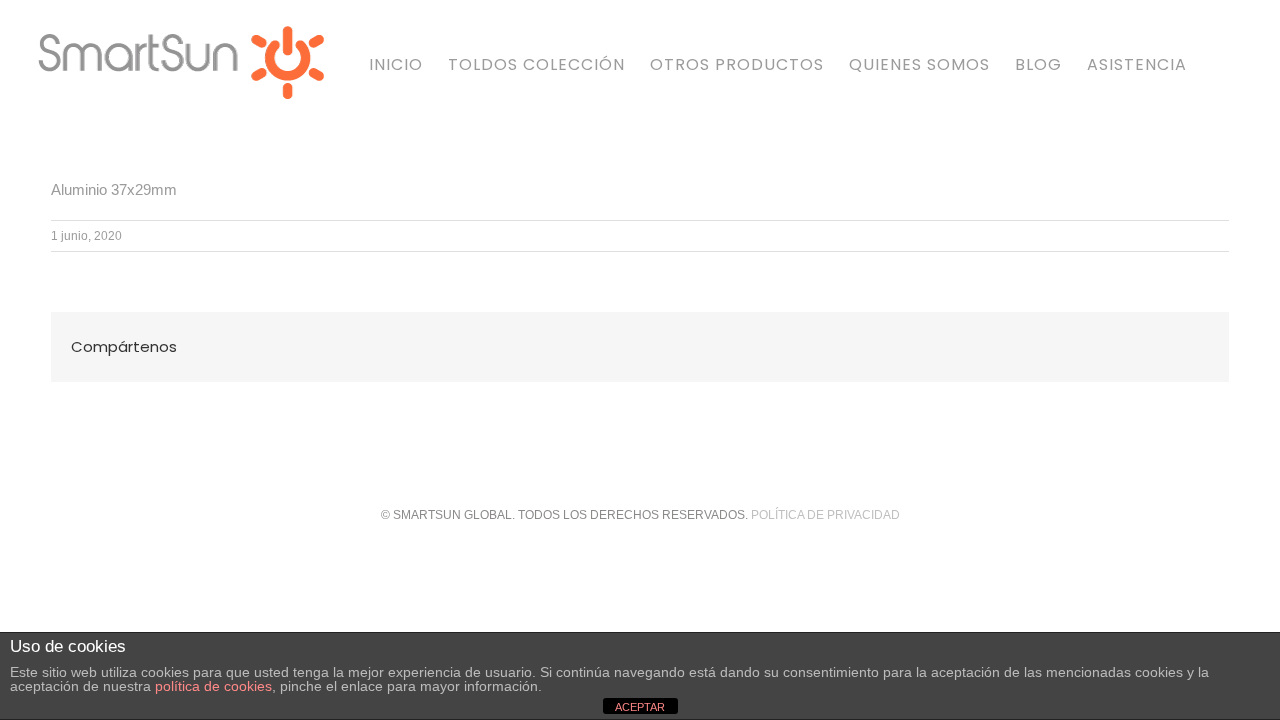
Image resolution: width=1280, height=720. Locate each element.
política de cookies (213, 686)
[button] (1218, 62)
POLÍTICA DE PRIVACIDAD (825, 515)
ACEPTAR (640, 707)
